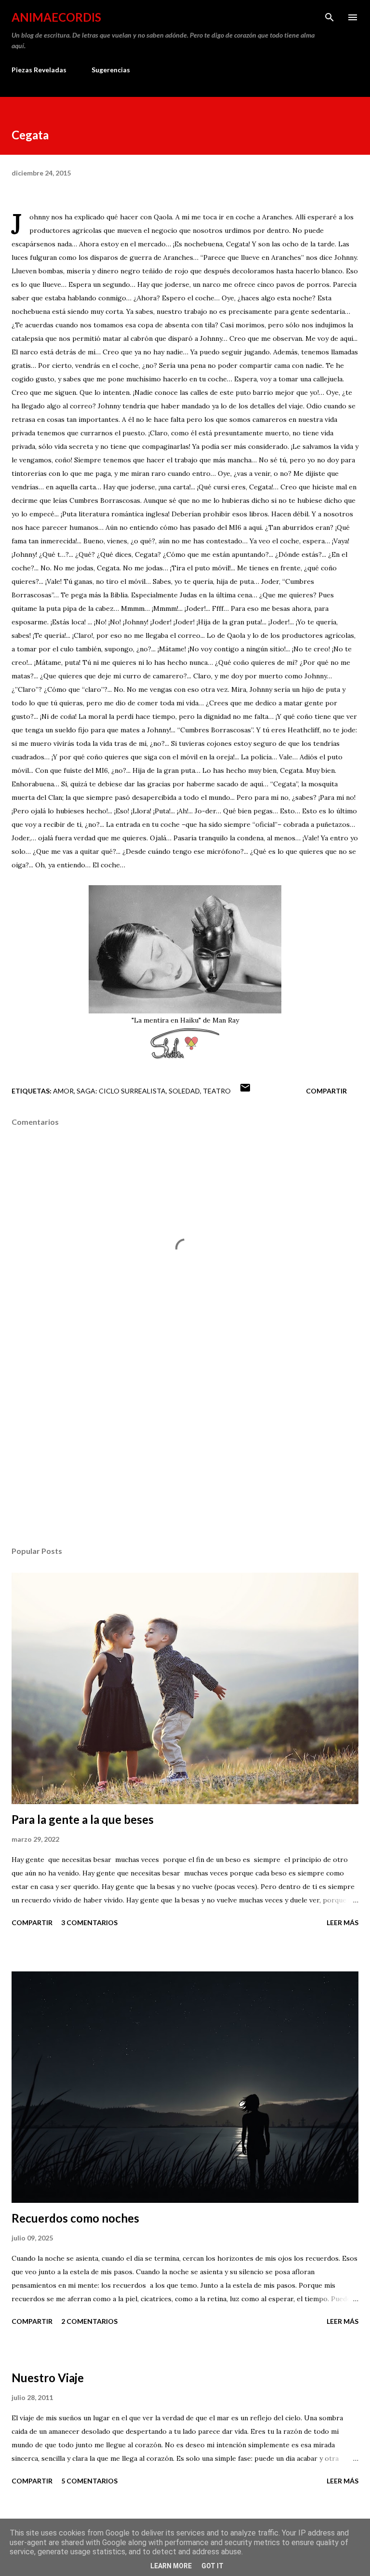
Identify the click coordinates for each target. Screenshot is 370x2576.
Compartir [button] (326, 1091)
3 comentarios (89, 1922)
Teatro (217, 1091)
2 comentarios (89, 2321)
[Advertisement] (185, 1448)
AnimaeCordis (56, 17)
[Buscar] (330, 17)
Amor (63, 1091)
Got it (212, 2566)
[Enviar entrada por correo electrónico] (245, 1091)
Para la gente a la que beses (83, 1819)
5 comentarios (89, 2481)
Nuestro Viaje (48, 2378)
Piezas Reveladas (39, 70)
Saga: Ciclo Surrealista (121, 1091)
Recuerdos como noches (75, 2218)
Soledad (184, 1091)
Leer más (343, 1922)
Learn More (171, 2566)
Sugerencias (111, 70)
